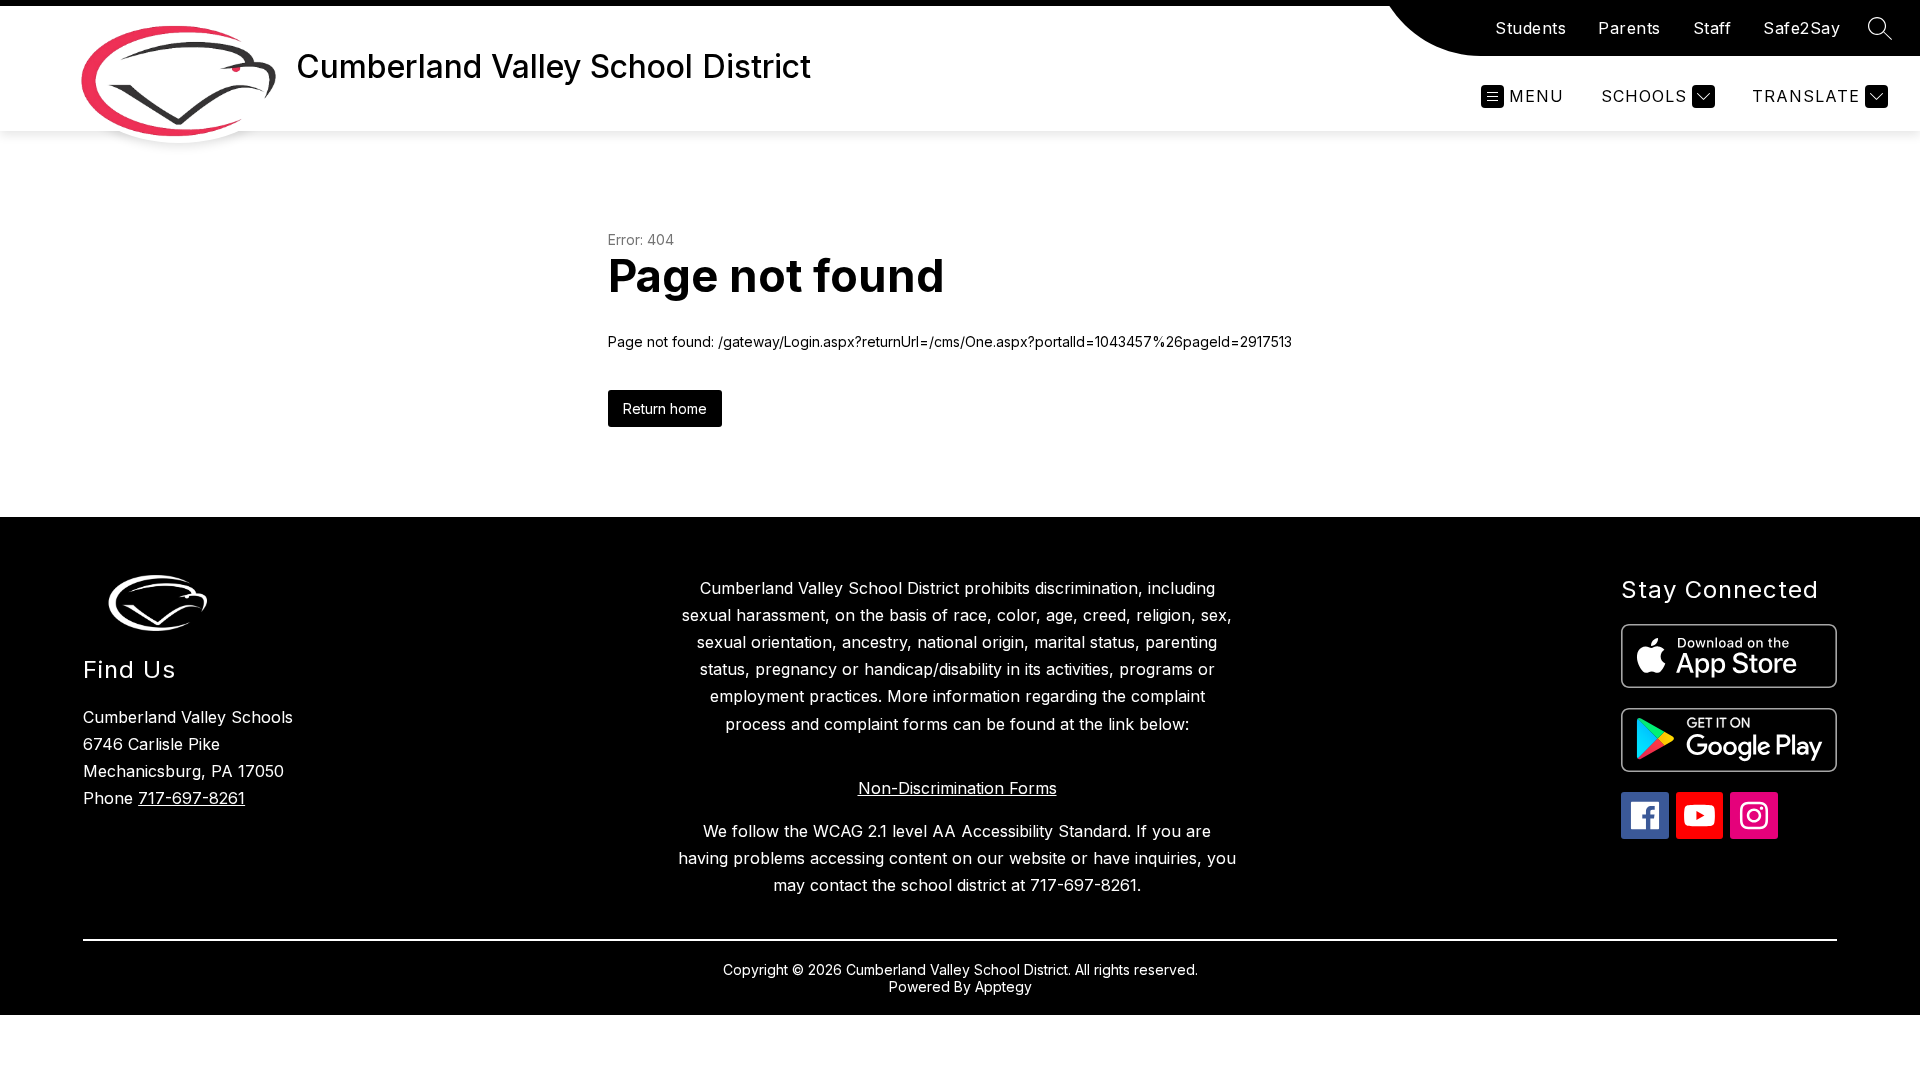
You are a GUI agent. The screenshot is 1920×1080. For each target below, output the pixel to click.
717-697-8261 (191, 798)
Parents (1629, 28)
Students (1530, 28)
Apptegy (1003, 986)
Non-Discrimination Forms (957, 788)
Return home (665, 408)
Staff (1712, 28)
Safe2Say (1801, 28)
